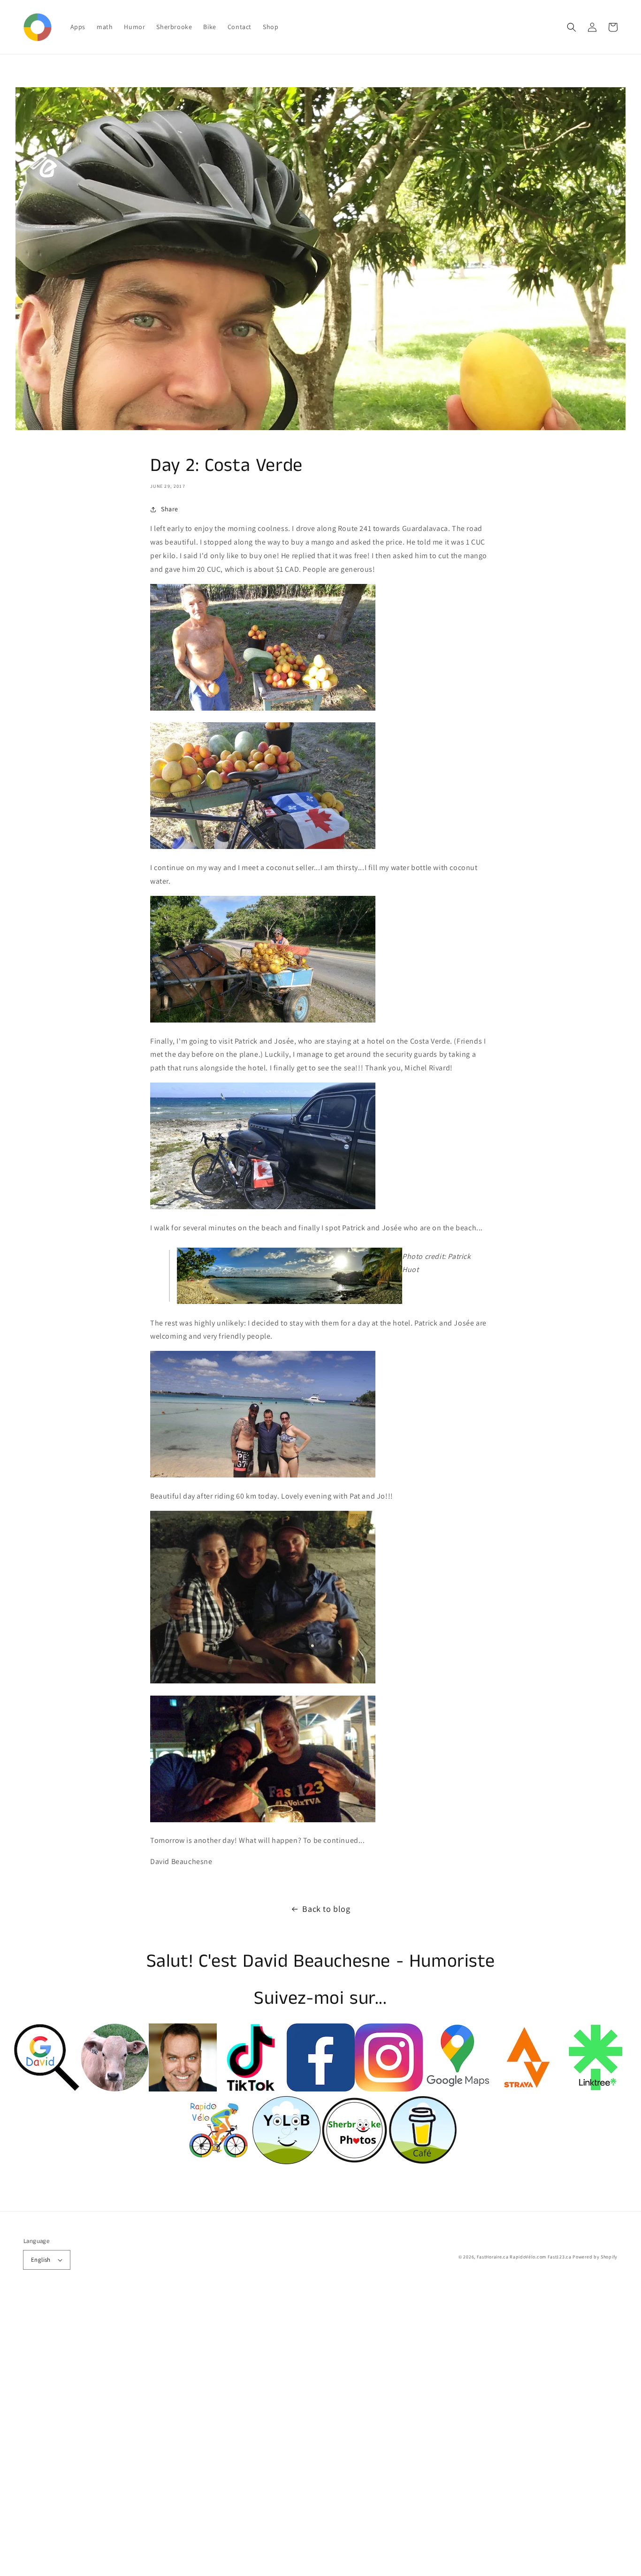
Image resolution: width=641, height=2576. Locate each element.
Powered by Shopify (595, 2257)
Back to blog (326, 1909)
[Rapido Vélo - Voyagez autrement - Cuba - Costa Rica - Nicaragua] (218, 2162)
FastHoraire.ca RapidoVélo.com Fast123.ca (524, 2257)
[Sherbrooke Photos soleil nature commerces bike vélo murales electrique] (355, 2162)
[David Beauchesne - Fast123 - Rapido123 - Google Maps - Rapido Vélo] (457, 2089)
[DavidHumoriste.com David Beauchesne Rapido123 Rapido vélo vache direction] (115, 2089)
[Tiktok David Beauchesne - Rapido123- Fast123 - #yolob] (251, 2089)
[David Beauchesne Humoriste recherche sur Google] (47, 2089)
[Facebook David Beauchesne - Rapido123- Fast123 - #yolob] (321, 2089)
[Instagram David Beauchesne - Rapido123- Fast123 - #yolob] (389, 2089)
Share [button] (170, 509)
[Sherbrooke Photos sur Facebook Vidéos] (183, 2089)
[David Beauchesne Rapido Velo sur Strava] (525, 2089)
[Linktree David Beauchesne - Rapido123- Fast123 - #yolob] (594, 2089)
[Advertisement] (282, 2435)
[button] (572, 27)
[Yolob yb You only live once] (286, 2162)
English (41, 2260)
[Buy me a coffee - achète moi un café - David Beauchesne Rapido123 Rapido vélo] (423, 2162)
